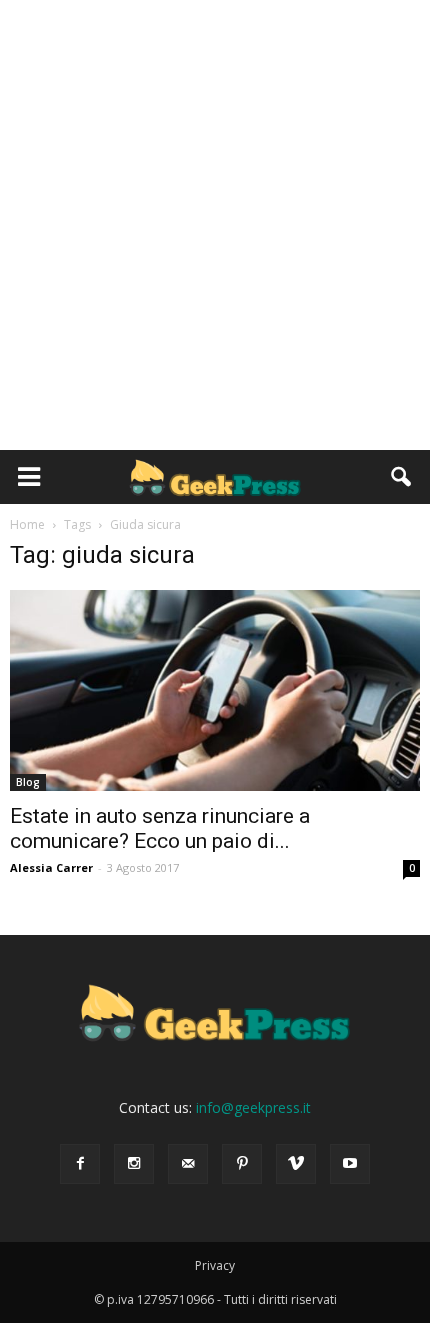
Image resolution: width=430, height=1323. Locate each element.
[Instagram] (134, 1164)
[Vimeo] (296, 1164)
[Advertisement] (215, 225)
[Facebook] (80, 1164)
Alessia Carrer (51, 867)
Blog (28, 782)
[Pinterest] (242, 1164)
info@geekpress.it (253, 1107)
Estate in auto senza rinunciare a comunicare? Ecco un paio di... (160, 828)
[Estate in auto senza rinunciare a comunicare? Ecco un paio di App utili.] (215, 690)
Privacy (215, 1265)
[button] (402, 477)
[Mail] (188, 1164)
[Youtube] (350, 1164)
